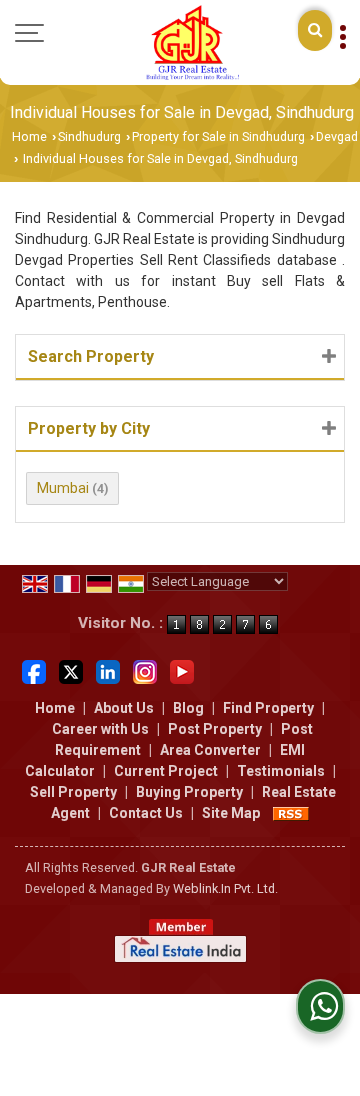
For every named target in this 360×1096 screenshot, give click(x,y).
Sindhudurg (89, 136)
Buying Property (189, 792)
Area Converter (210, 750)
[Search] (315, 30)
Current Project (166, 771)
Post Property (215, 729)
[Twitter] (71, 671)
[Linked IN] (108, 671)
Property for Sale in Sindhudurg (218, 136)
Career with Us (100, 729)
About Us (124, 708)
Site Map (231, 813)
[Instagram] (145, 671)
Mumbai (63, 488)
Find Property (268, 708)
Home (29, 136)
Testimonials (281, 771)
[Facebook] (34, 671)
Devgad (337, 136)
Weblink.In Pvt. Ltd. (225, 888)
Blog (188, 708)
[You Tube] (182, 671)
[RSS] (291, 813)
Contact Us (146, 813)
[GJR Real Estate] (192, 42)
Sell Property (73, 792)
